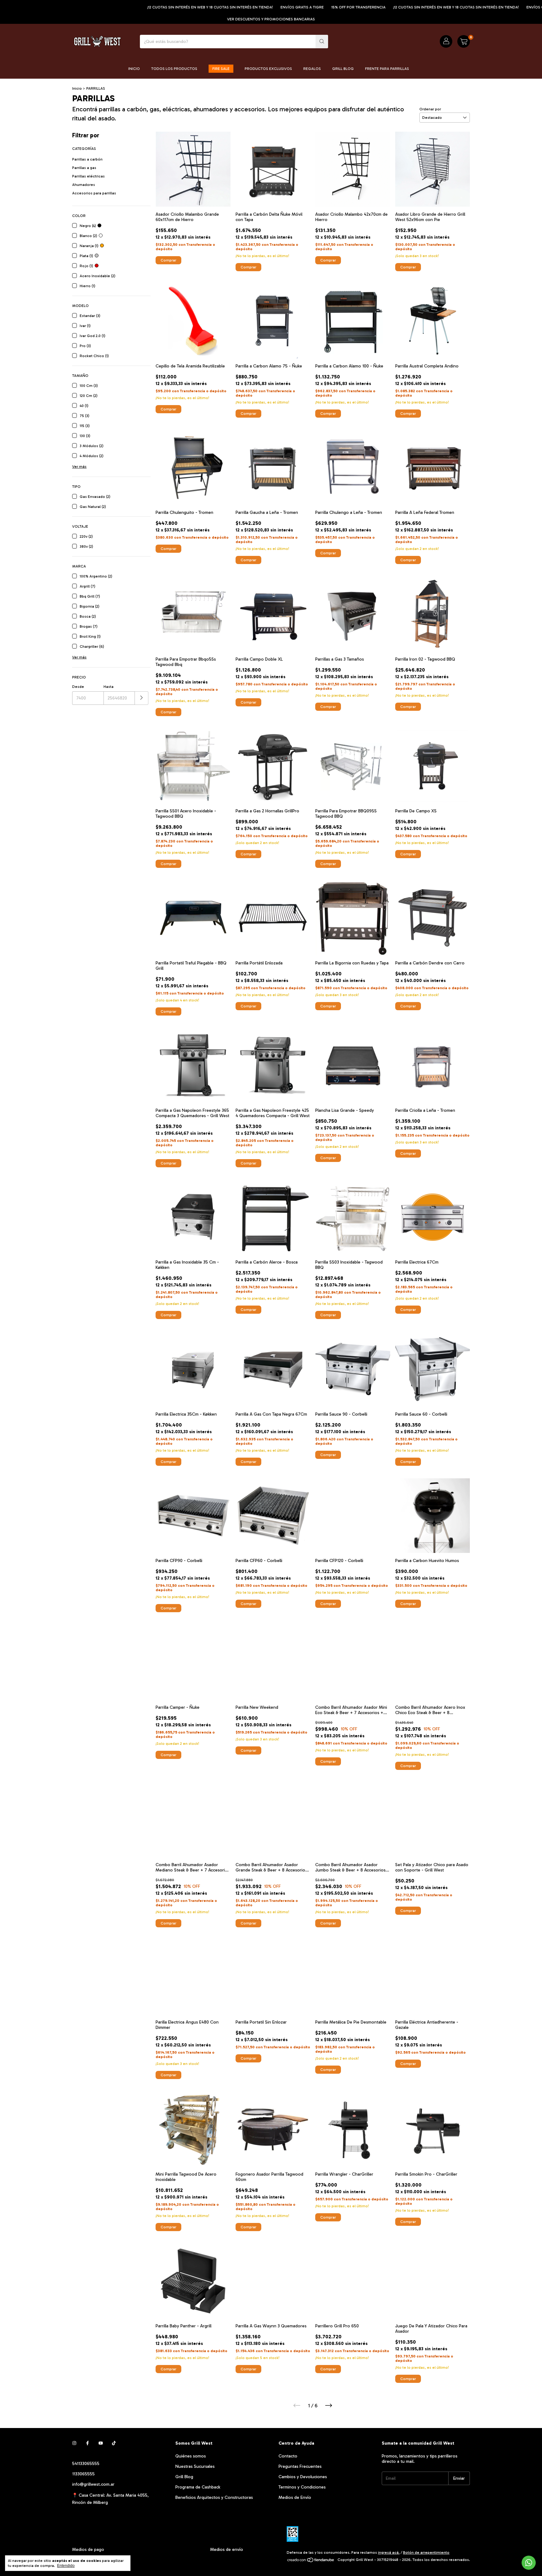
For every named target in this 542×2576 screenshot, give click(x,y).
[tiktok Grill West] (114, 2443)
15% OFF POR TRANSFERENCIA (276, 7)
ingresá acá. (389, 2552)
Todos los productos (174, 69)
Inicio (134, 69)
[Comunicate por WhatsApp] (529, 2563)
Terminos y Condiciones (302, 2487)
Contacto (288, 2456)
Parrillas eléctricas (88, 176)
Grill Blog (343, 69)
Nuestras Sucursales (195, 2466)
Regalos (312, 69)
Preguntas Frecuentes (300, 2466)
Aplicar (142, 698)
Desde (78, 687)
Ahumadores (84, 185)
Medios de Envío (295, 2497)
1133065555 (83, 2474)
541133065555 (86, 2464)
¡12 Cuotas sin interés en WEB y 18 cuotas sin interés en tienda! (127, 7)
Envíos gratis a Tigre (219, 7)
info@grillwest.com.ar (93, 2484)
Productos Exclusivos (268, 69)
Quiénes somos (191, 2456)
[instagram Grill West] (74, 2443)
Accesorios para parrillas (94, 193)
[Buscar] (322, 42)
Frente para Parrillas (387, 69)
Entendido (66, 2566)
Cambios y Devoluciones (303, 2477)
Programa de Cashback (198, 2487)
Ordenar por (430, 109)
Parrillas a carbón (87, 159)
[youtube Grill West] (101, 2443)
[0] (464, 41)
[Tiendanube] (311, 2561)
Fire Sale (221, 69)
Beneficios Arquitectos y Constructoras (214, 2497)
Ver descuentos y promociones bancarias (271, 19)
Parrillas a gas (84, 168)
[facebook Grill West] (88, 2443)
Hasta (109, 687)
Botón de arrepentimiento (426, 2552)
